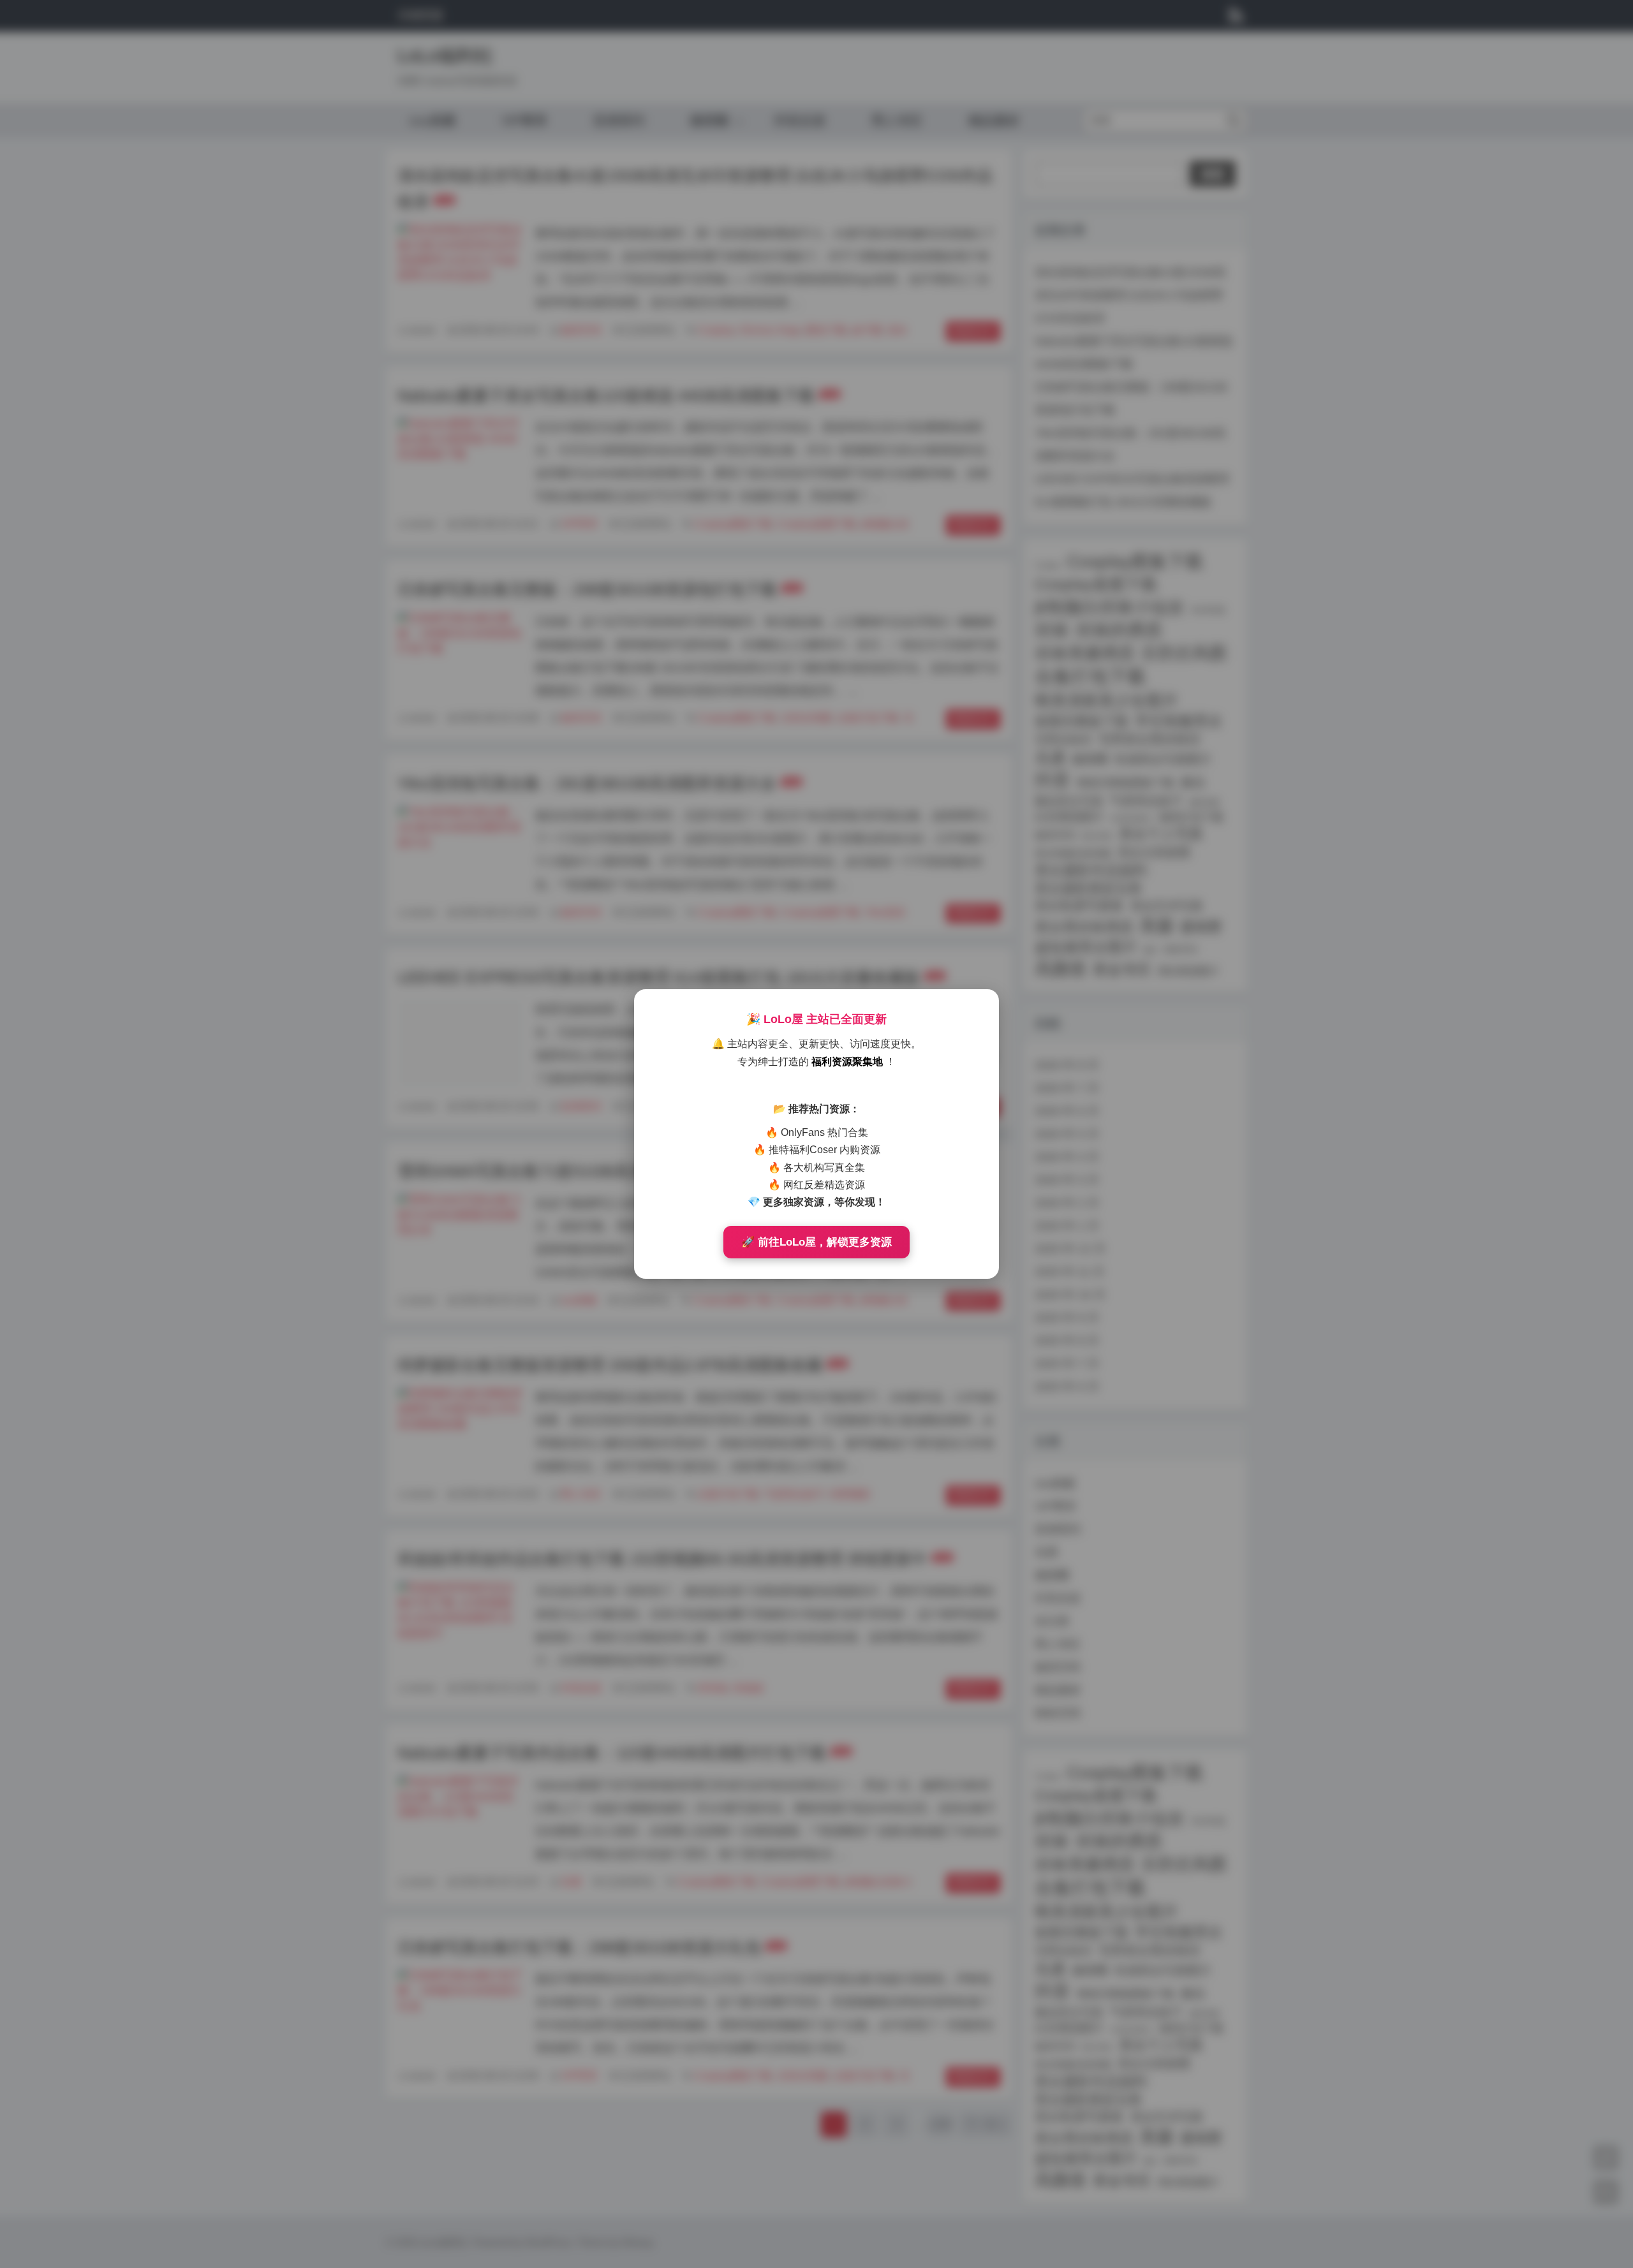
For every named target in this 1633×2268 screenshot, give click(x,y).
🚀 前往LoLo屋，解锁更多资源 (816, 1242)
